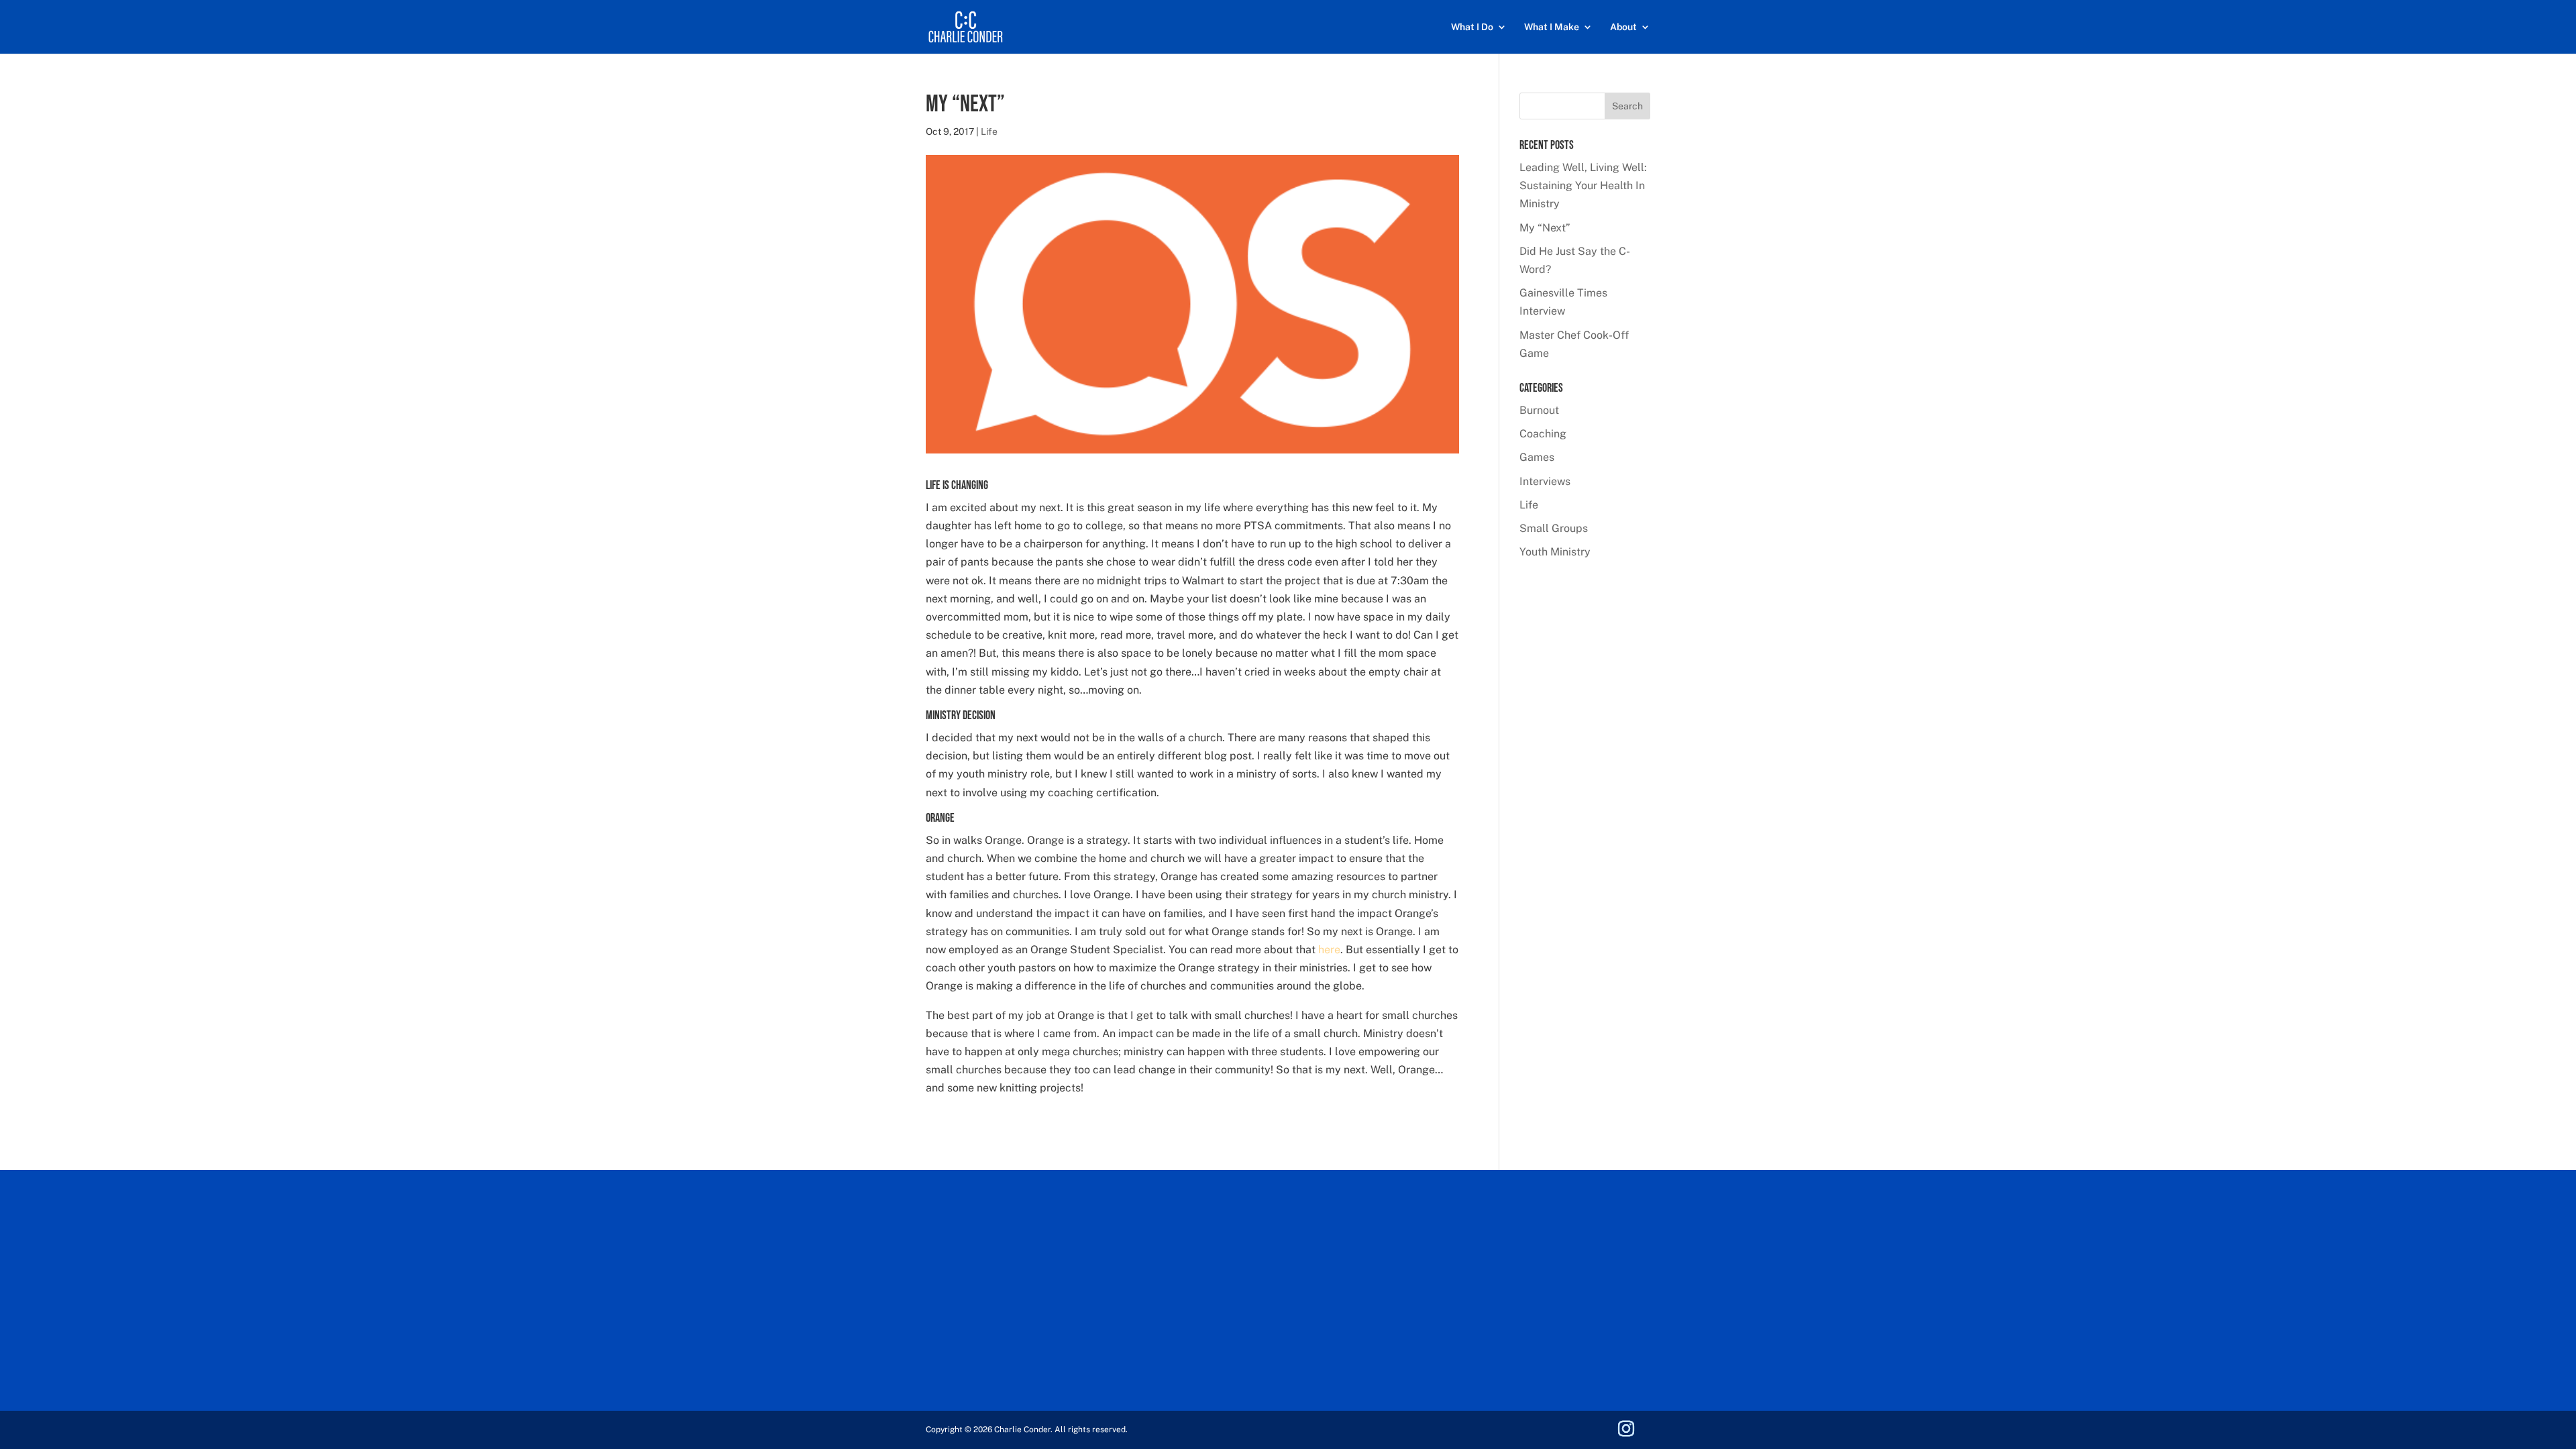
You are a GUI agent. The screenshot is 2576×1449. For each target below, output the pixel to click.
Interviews (1545, 481)
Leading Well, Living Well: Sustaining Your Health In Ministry (1583, 185)
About (1623, 27)
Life (989, 131)
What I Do (1472, 27)
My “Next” (1545, 228)
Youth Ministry (1555, 552)
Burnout (1539, 410)
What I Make (1552, 27)
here (1329, 950)
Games (1537, 457)
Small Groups (1554, 528)
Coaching (1543, 434)
